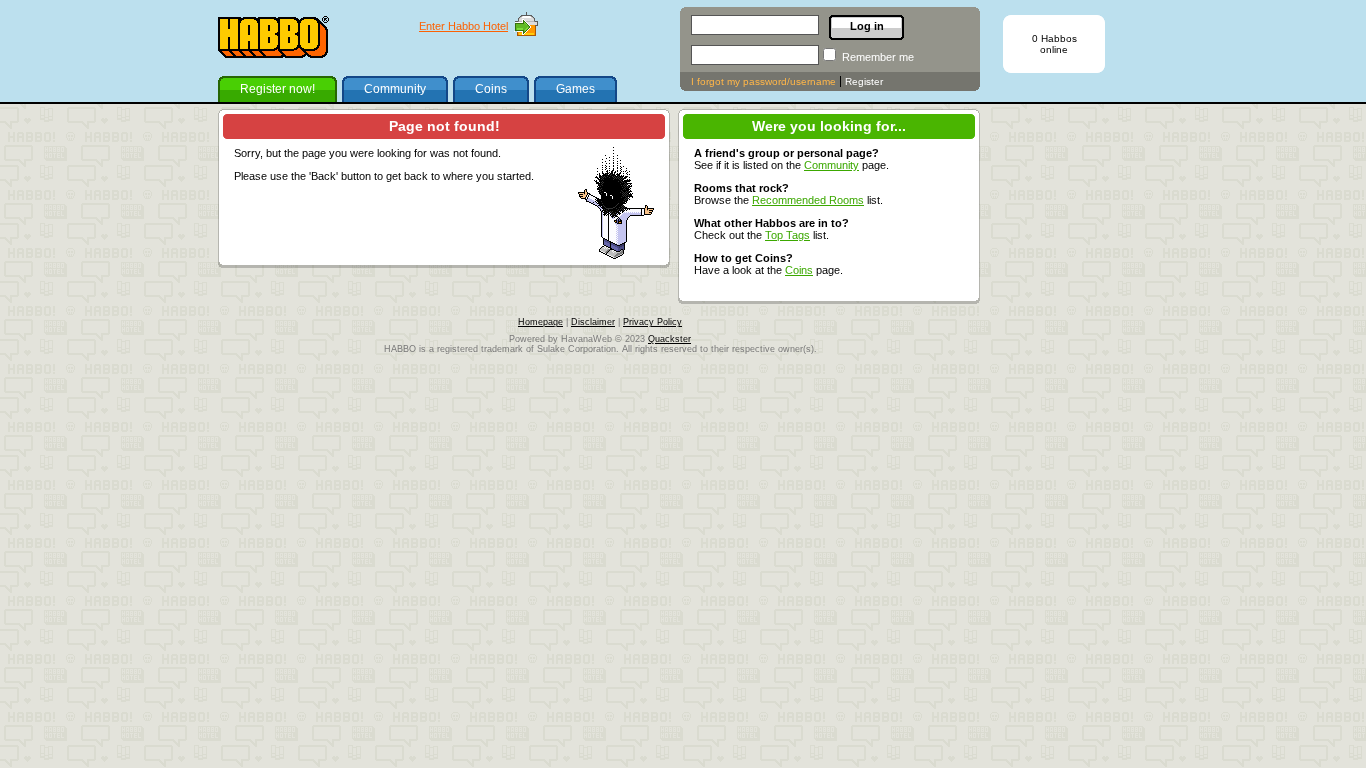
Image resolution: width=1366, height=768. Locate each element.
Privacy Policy (652, 322)
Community (395, 89)
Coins (491, 89)
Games (575, 89)
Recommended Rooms (808, 200)
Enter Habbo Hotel (463, 26)
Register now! (277, 89)
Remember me (878, 57)
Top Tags (787, 235)
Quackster (669, 339)
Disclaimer (593, 322)
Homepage (540, 322)
